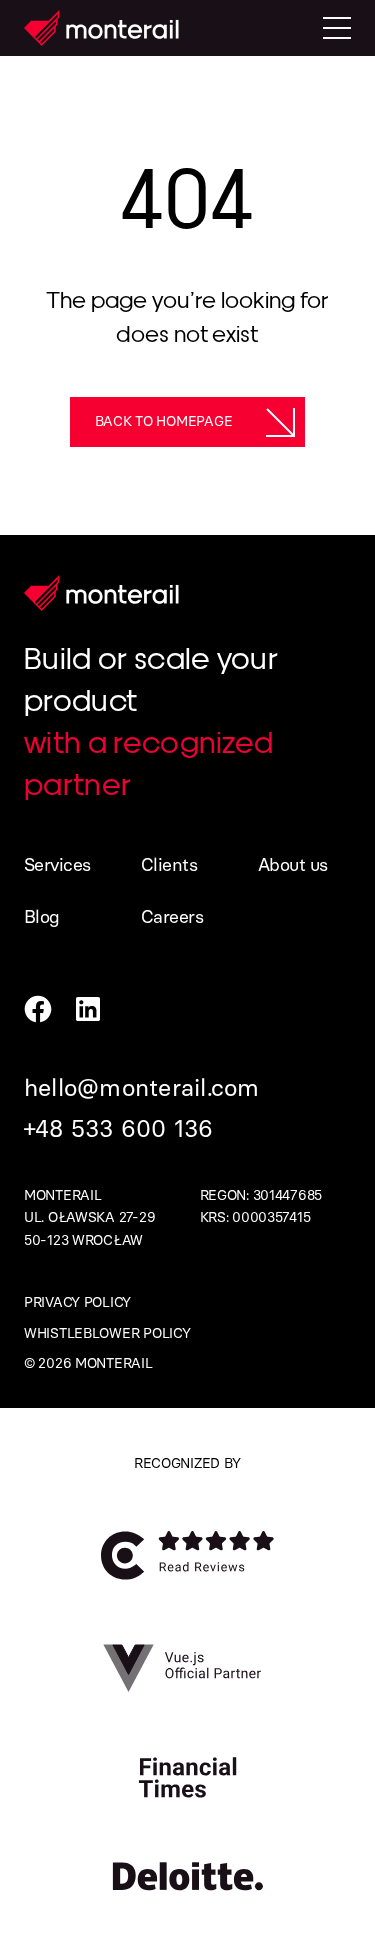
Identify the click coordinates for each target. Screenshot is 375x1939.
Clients (169, 865)
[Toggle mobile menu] (337, 28)
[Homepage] (101, 28)
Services (57, 865)
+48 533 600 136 (119, 1128)
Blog (42, 917)
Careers (172, 917)
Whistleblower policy (107, 1333)
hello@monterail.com (142, 1087)
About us (293, 865)
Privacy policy (77, 1302)
